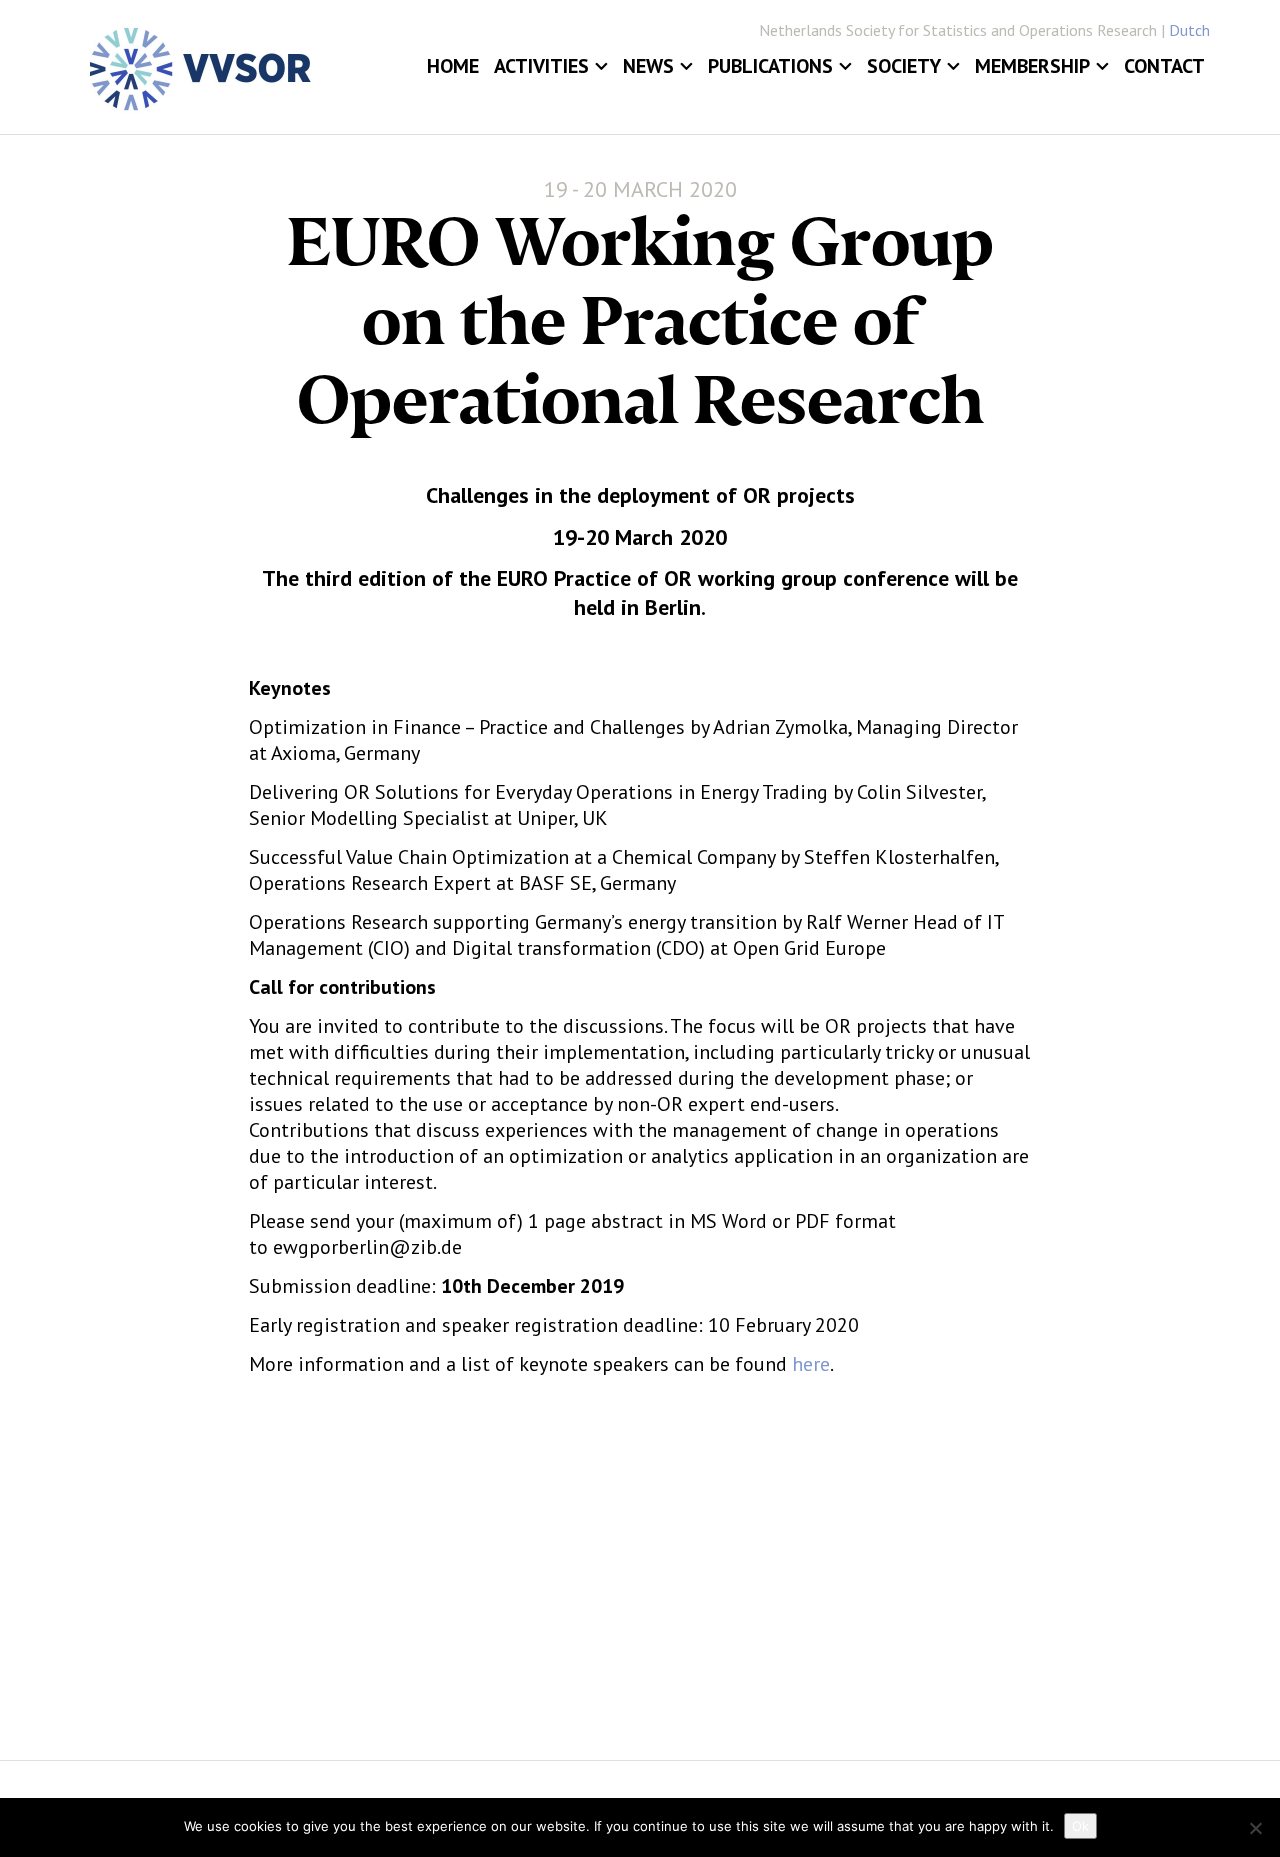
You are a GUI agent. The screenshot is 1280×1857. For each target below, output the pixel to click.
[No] (1255, 1828)
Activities (541, 66)
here (811, 1364)
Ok (1080, 1826)
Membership (1032, 66)
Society (904, 66)
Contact (1164, 66)
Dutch (1189, 30)
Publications (770, 66)
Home (453, 66)
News (648, 66)
